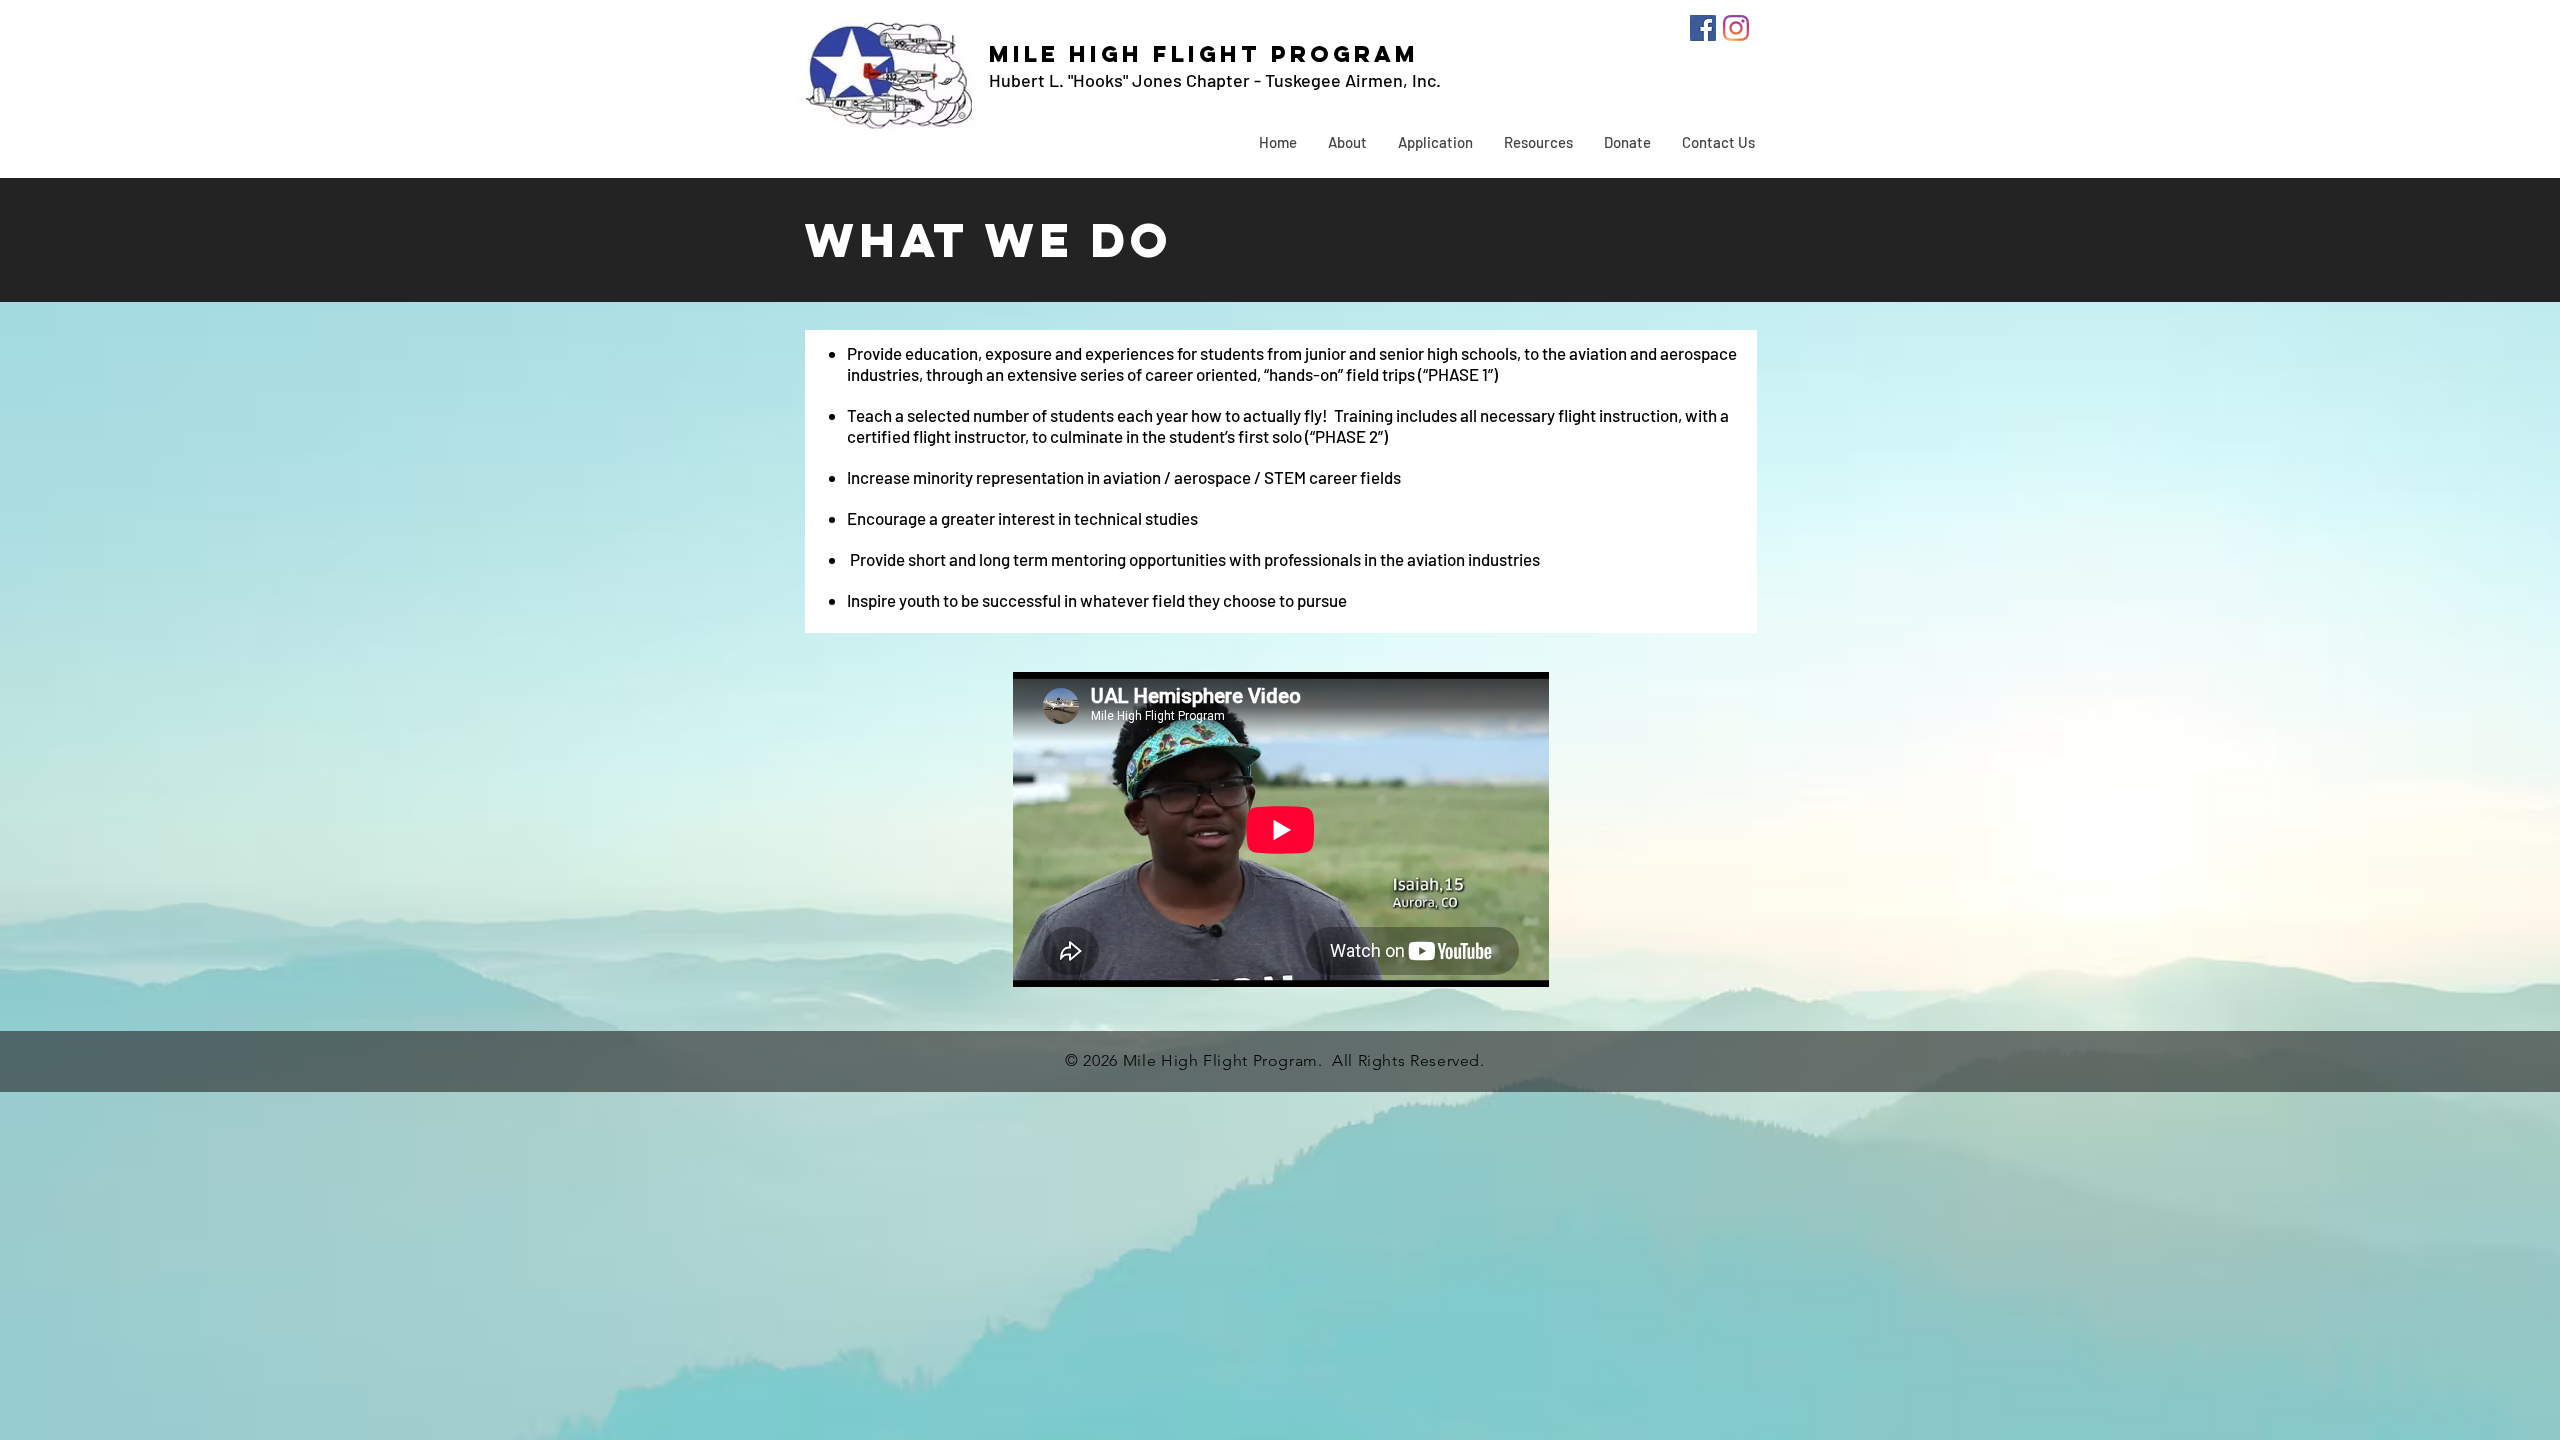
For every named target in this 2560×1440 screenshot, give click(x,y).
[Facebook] (1703, 28)
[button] (1347, 142)
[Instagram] (1736, 28)
